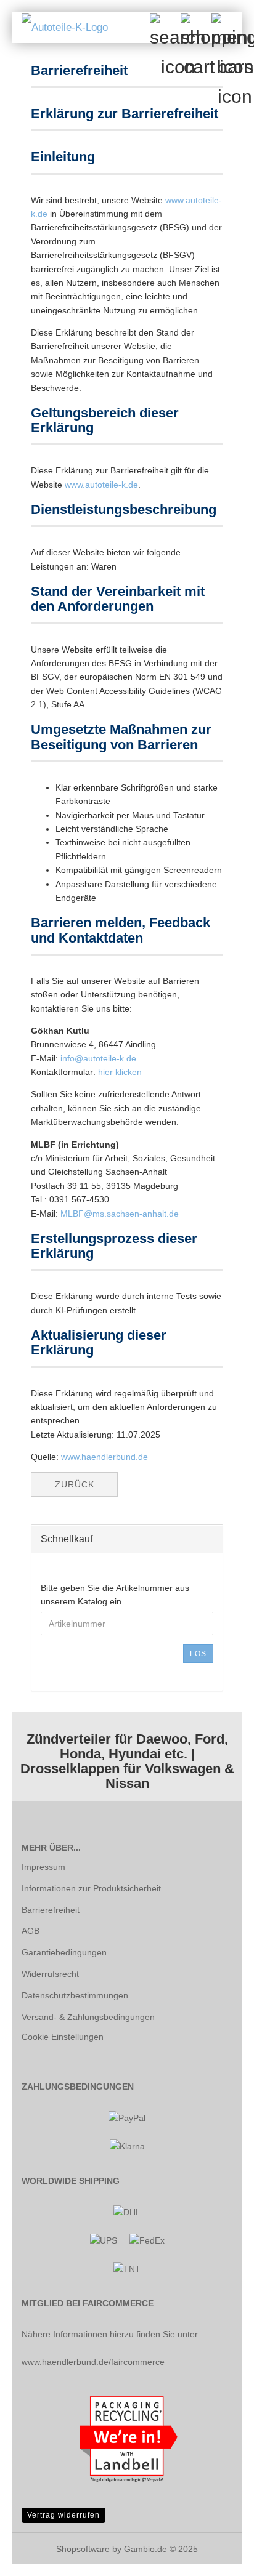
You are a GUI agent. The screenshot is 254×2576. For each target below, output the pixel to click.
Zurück (75, 1484)
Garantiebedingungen (64, 1952)
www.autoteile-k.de (101, 485)
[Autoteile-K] (60, 28)
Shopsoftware (83, 2549)
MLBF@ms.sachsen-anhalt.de (120, 1214)
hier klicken (120, 1072)
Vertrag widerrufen (63, 2515)
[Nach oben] (220, 2558)
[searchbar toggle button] (165, 28)
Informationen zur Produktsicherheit (91, 1888)
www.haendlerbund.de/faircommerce (93, 2362)
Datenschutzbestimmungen (75, 1995)
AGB (31, 1931)
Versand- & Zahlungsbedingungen (88, 2017)
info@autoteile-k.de (98, 1058)
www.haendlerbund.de (104, 1457)
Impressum (43, 1867)
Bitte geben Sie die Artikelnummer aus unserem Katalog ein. (115, 1595)
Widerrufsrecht (50, 1974)
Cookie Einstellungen (63, 2037)
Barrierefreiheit (51, 1910)
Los (198, 1654)
